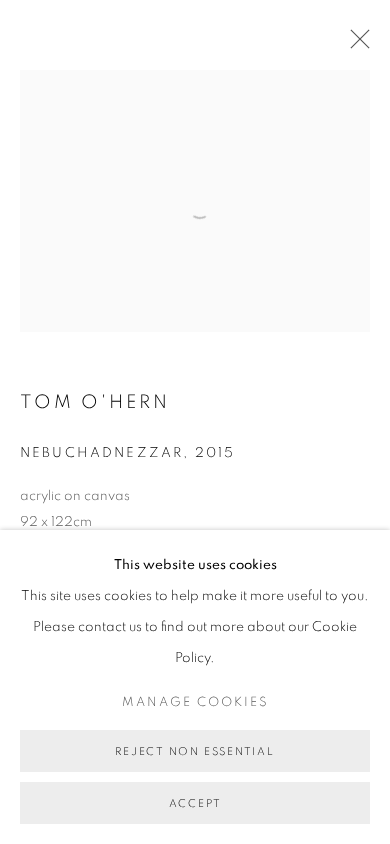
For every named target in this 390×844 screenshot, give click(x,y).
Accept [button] (195, 803)
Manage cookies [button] (195, 702)
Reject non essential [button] (194, 751)
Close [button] (355, 45)
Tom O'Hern (95, 402)
